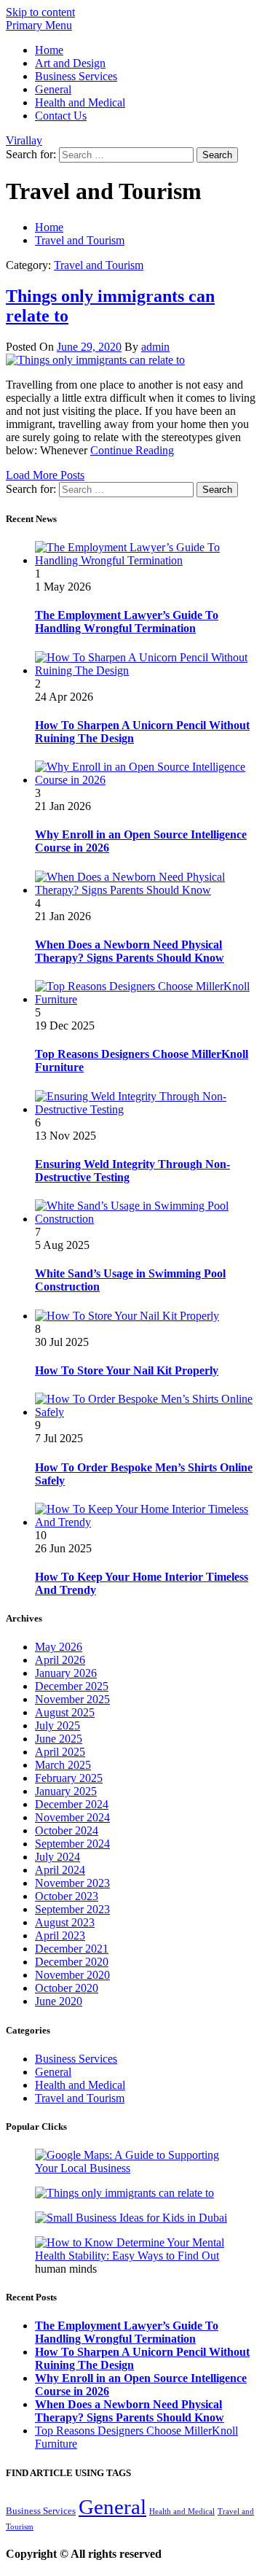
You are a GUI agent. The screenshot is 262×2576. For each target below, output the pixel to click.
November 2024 (72, 1817)
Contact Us (61, 116)
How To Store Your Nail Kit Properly (127, 1370)
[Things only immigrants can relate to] (95, 360)
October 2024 (67, 1830)
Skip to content (40, 12)
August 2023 (65, 1922)
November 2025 (72, 1699)
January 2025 (66, 1791)
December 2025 (72, 1686)
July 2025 (57, 1725)
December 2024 (72, 1804)
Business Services (76, 76)
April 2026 (60, 1660)
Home (49, 50)
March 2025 (63, 1765)
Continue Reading (132, 450)
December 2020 (72, 1962)
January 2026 (66, 1673)
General (53, 89)
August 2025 (65, 1712)
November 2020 (72, 1975)
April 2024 (60, 1870)
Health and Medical (80, 102)
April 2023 (60, 1935)
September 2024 (72, 1844)
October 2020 (67, 1988)
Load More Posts (45, 475)
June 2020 (59, 2001)
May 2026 (59, 1647)
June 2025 (59, 1739)
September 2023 (72, 1909)
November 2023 (72, 1883)
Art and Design (70, 63)
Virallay (24, 140)
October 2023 (67, 1896)
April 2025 (60, 1752)
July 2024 (57, 1857)
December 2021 (72, 1949)
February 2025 (69, 1778)
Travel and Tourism (99, 265)
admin (155, 347)
